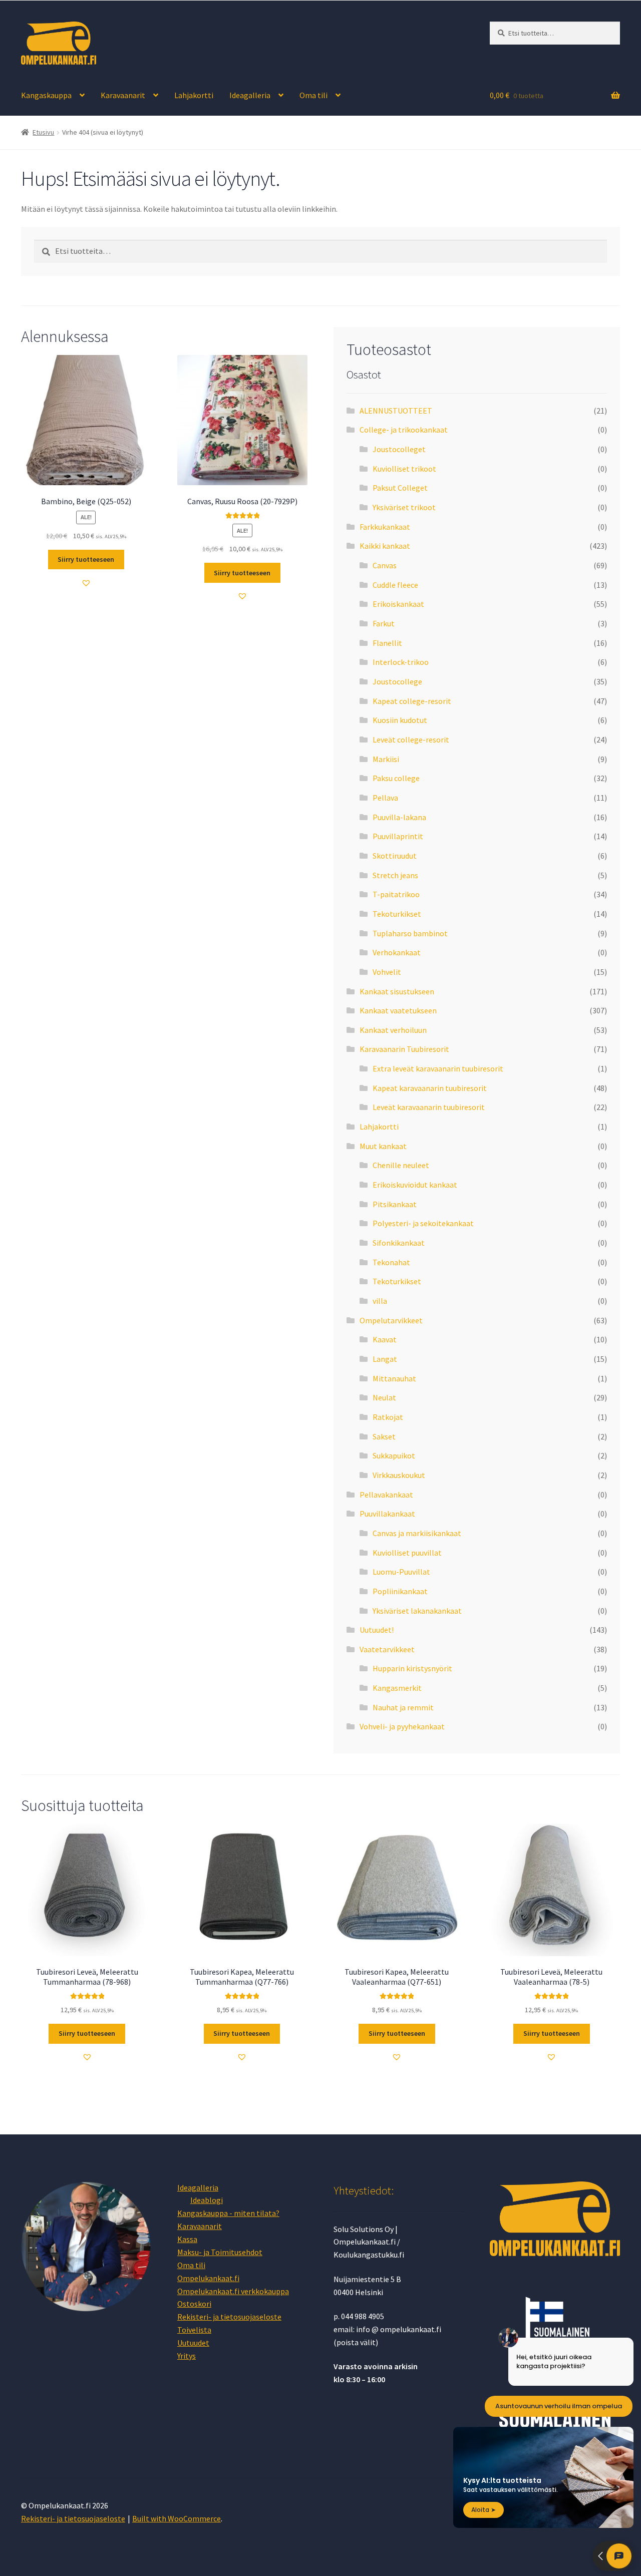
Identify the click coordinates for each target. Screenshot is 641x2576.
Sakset (384, 1436)
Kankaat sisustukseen (397, 991)
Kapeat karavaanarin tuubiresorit (430, 1088)
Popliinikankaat (400, 1591)
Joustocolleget (399, 449)
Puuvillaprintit (398, 836)
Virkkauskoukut (399, 1475)
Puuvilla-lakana (399, 817)
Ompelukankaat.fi (208, 2278)
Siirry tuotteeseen (86, 559)
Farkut (384, 623)
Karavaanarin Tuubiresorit (404, 1049)
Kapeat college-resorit (412, 701)
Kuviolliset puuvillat (407, 1553)
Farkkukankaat (385, 527)
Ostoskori (194, 2304)
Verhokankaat (397, 952)
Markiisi (386, 759)
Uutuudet (193, 2343)
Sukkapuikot (394, 1455)
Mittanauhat (394, 1378)
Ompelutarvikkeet (391, 1320)
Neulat (384, 1397)
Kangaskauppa (46, 95)
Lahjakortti (194, 95)
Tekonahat (391, 1262)
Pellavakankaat (386, 1495)
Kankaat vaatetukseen (398, 1010)
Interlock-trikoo (401, 662)
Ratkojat (388, 1417)
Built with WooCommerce (177, 2518)
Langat (385, 1359)
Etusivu (43, 132)
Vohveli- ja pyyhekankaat (402, 1726)
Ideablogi (207, 2200)
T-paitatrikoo (396, 894)
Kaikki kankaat (385, 546)
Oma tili (313, 95)
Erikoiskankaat (398, 604)
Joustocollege (397, 681)
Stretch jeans (395, 875)
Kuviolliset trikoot (404, 469)
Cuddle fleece (395, 585)
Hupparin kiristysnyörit (412, 1668)
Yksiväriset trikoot (404, 507)
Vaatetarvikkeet (387, 1649)
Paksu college (396, 778)
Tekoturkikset (397, 914)
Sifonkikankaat (399, 1243)
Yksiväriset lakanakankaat (417, 1611)
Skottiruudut (395, 856)
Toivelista (194, 2330)
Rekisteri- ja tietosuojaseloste (229, 2317)
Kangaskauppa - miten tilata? (228, 2213)
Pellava (385, 798)
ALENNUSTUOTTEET (396, 411)
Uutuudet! (377, 1630)
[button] (86, 583)
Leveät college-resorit (411, 740)
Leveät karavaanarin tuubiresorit (429, 1107)
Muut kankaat (383, 1146)
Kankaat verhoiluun (393, 1030)
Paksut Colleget (400, 488)
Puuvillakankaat (387, 1514)
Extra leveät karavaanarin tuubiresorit (438, 1068)
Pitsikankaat (395, 1204)
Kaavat (385, 1339)
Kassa (187, 2239)
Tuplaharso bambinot (410, 933)
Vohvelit (387, 972)
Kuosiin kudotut (400, 720)
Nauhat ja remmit (403, 1707)
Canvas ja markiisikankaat (417, 1533)
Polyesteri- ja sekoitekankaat (423, 1223)
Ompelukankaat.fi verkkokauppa (233, 2291)
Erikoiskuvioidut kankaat (415, 1185)
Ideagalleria (250, 95)
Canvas (385, 565)
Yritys (187, 2356)
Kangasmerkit (397, 1688)
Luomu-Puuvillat (401, 1572)
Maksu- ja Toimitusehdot (220, 2252)
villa (380, 1301)
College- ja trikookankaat (404, 430)
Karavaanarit (123, 95)
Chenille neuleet (401, 1165)
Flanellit (387, 643)
